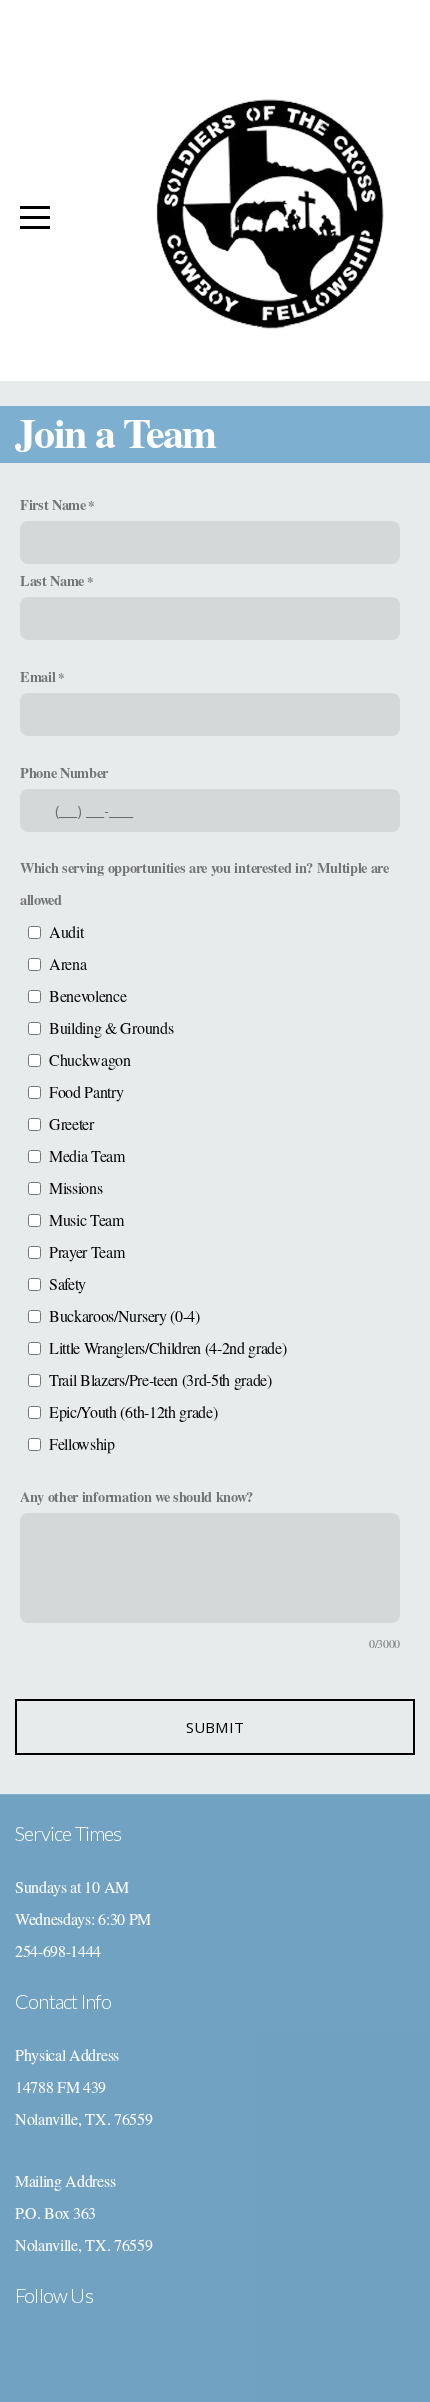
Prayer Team (86, 1251)
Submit (215, 1727)
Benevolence (87, 995)
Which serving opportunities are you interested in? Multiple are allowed (204, 883)
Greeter (71, 1123)
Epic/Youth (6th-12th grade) (133, 1411)
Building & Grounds (111, 1027)
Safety (67, 1283)
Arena (67, 963)
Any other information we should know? (136, 1496)
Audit (66, 931)
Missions (75, 1187)
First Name (53, 504)
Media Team (87, 1155)
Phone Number (64, 772)
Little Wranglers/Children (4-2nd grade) (168, 1347)
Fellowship (82, 1443)
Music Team (86, 1219)
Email (37, 676)
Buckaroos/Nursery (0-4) (124, 1315)
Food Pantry (86, 1091)
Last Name (52, 580)
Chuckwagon (90, 1059)
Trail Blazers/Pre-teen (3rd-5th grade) (160, 1379)
